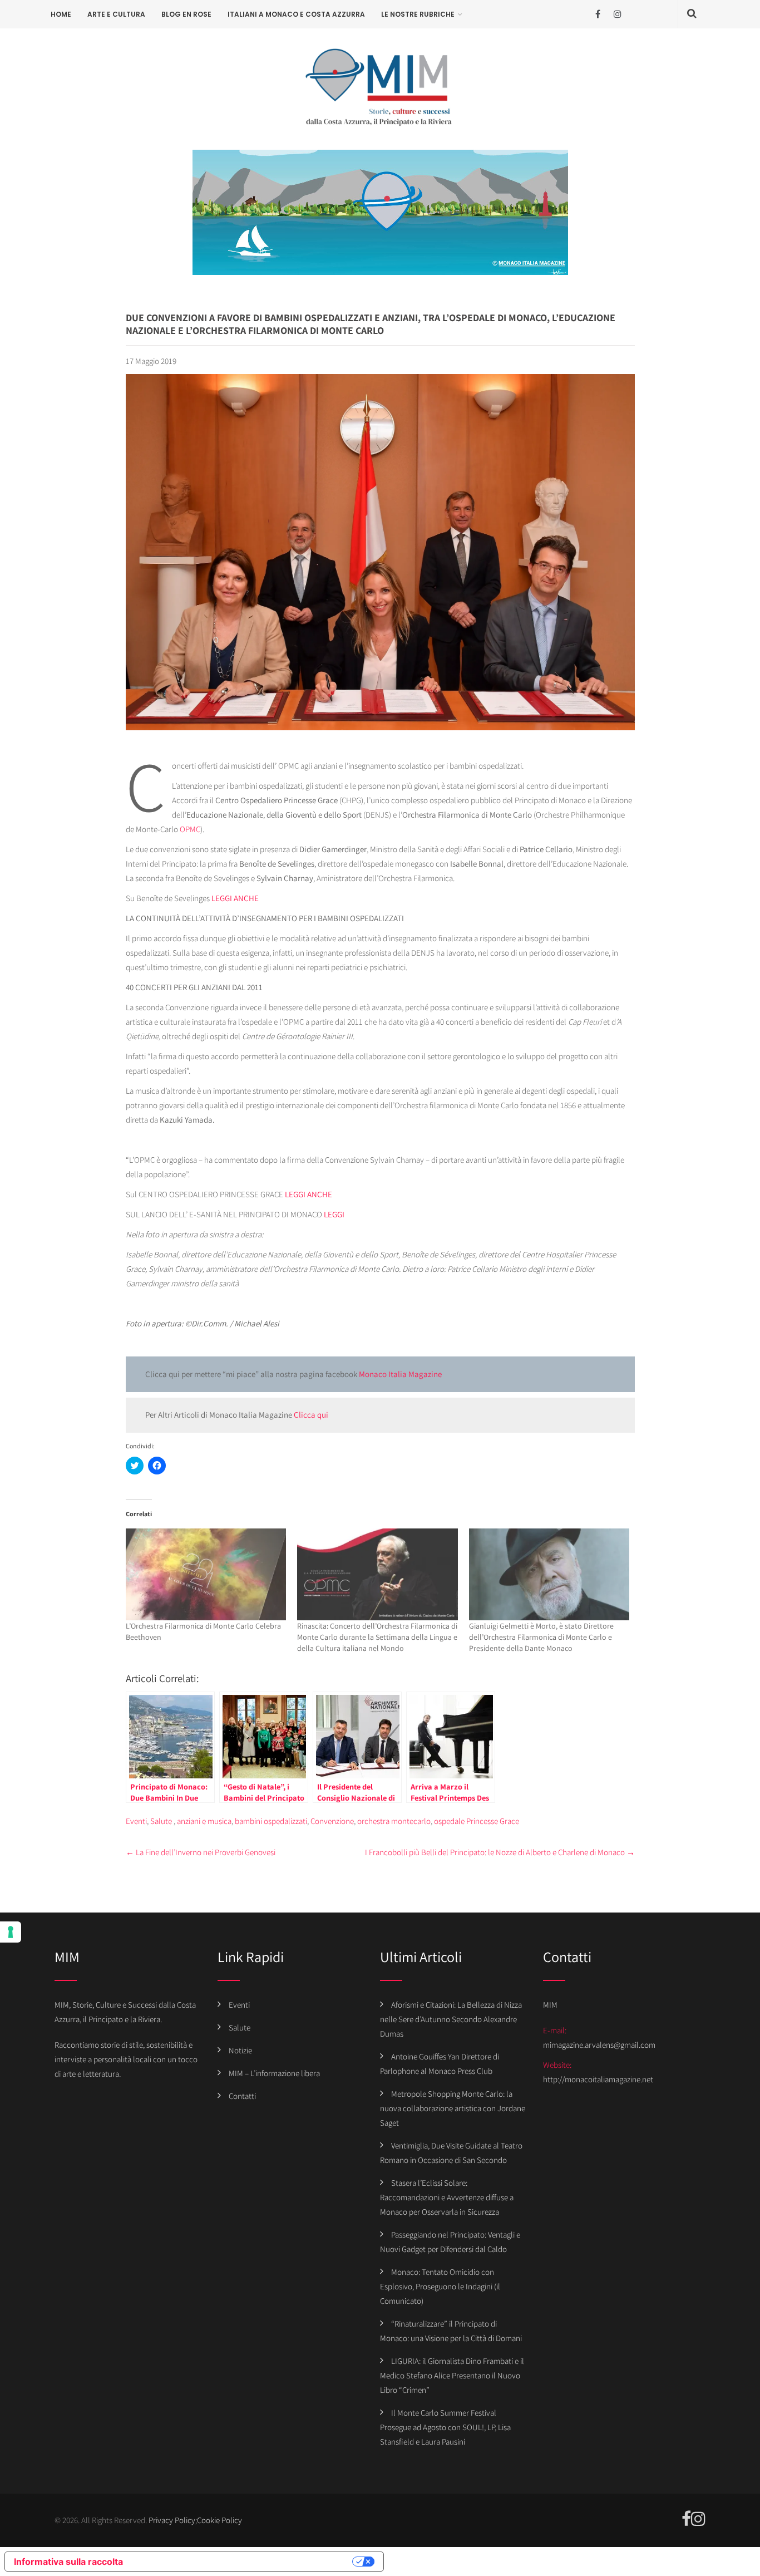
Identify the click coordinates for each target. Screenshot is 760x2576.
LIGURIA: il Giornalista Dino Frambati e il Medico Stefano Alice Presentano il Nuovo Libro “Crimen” (452, 2375)
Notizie (240, 2050)
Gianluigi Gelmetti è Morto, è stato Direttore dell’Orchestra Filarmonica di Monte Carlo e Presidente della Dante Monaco (541, 1637)
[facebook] (598, 14)
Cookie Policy (219, 2520)
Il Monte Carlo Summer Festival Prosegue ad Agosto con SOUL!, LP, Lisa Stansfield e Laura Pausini (445, 2427)
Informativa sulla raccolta (68, 2562)
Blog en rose (186, 14)
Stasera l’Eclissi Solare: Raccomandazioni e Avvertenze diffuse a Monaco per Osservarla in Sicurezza (447, 2197)
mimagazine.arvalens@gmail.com (599, 2045)
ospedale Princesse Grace (477, 1821)
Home (61, 14)
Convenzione (332, 1821)
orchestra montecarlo (394, 1821)
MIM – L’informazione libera (274, 2073)
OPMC (190, 829)
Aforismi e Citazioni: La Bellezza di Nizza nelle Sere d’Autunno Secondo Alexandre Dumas (451, 2019)
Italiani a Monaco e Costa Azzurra (296, 14)
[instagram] (617, 14)
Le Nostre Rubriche (418, 14)
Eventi (136, 1821)
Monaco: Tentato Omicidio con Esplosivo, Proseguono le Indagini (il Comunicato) (440, 2286)
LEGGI (334, 1214)
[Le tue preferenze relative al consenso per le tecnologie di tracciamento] (11, 1932)
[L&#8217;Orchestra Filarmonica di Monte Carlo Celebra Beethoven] (206, 1574)
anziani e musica (204, 1821)
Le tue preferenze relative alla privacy (243, 2562)
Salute (161, 1821)
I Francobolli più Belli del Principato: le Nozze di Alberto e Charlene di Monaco (500, 1852)
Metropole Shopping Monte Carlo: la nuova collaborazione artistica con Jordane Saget (453, 2108)
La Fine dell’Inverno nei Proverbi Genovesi (201, 1852)
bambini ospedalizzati (271, 1821)
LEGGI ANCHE (235, 898)
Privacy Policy (172, 2520)
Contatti (242, 2096)
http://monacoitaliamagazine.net (598, 2079)
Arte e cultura (116, 14)
